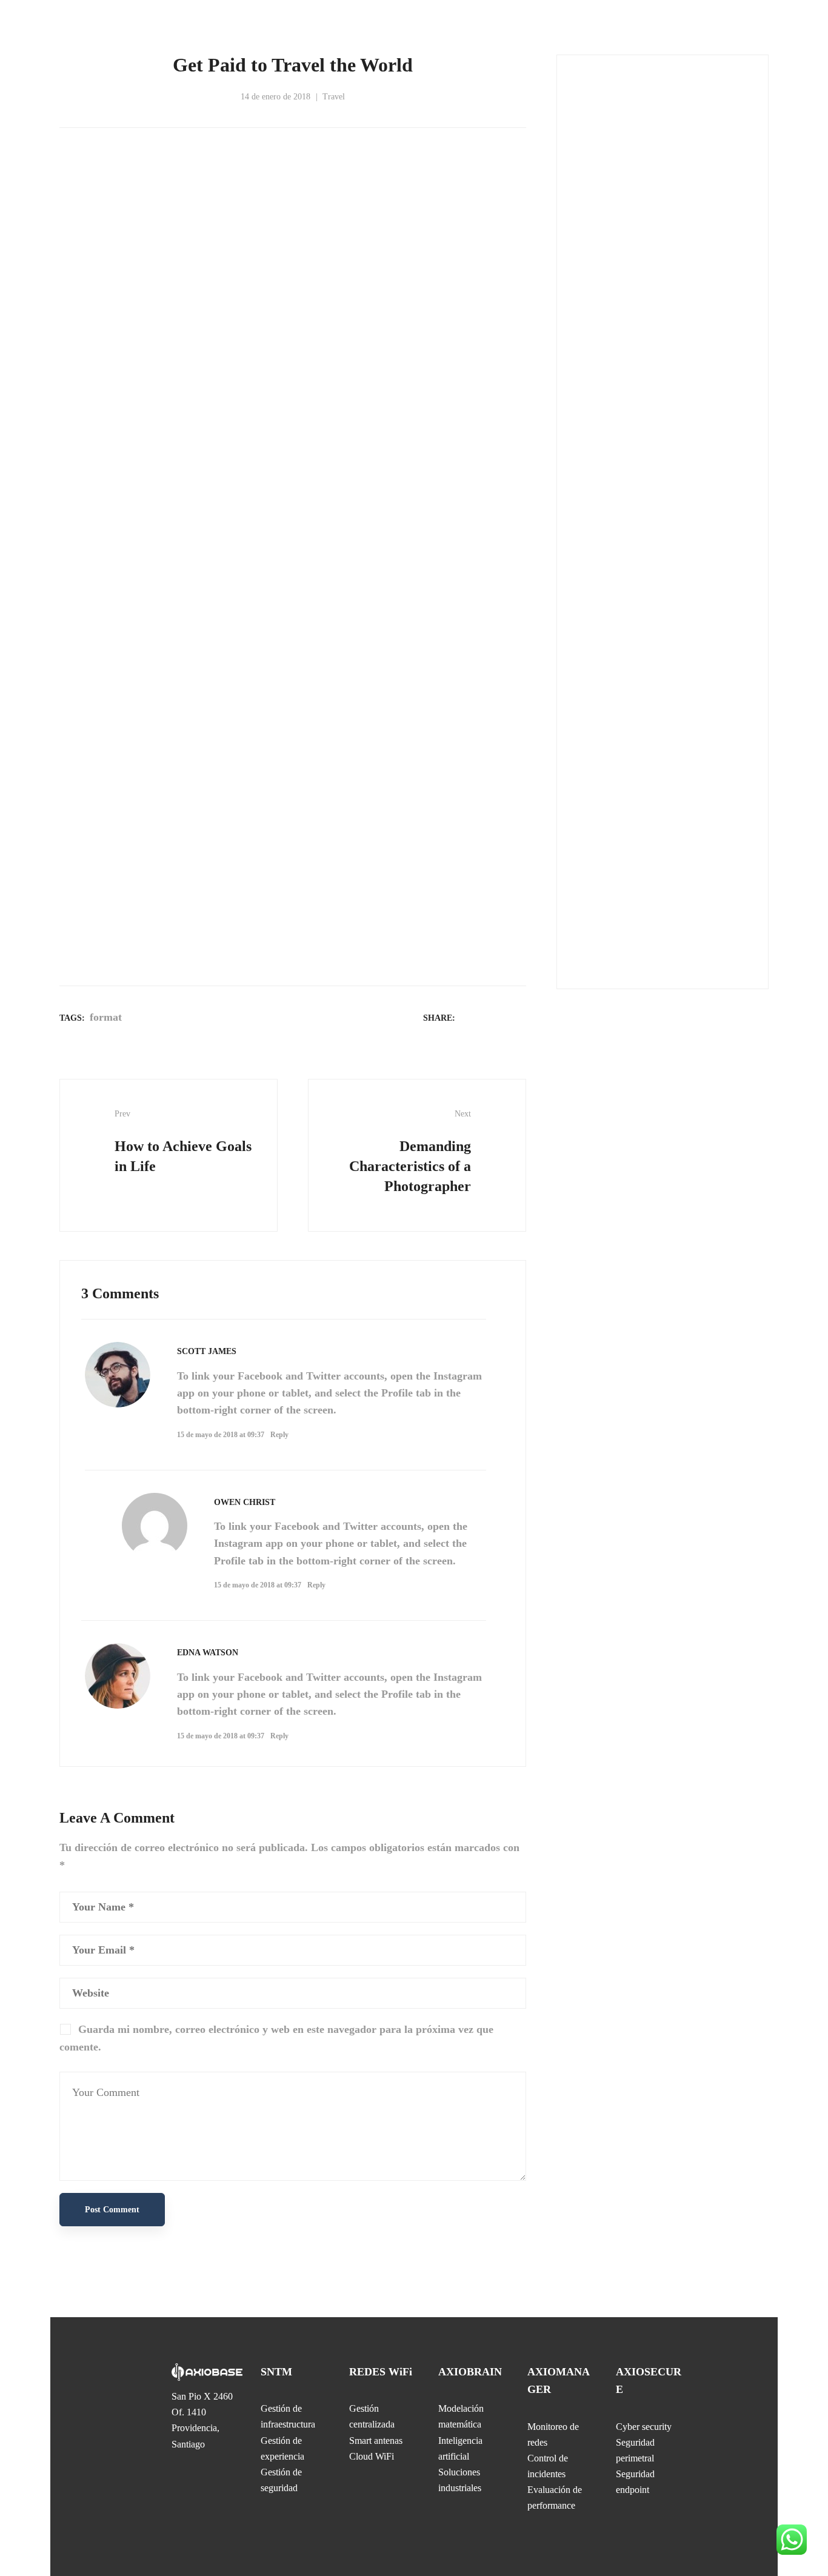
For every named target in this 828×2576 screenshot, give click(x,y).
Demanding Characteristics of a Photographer (410, 1152)
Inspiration (609, 318)
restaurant (653, 942)
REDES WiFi (381, 2372)
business (641, 916)
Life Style (608, 349)
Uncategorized (616, 476)
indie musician (599, 942)
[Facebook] (470, 1017)
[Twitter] (487, 1017)
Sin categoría (613, 413)
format (106, 1017)
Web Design (610, 508)
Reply (279, 1435)
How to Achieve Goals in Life (183, 1142)
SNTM (276, 2372)
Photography (613, 381)
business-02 (686, 916)
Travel (334, 97)
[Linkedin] (503, 1017)
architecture (595, 916)
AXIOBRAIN (470, 2372)
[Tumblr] (519, 1017)
